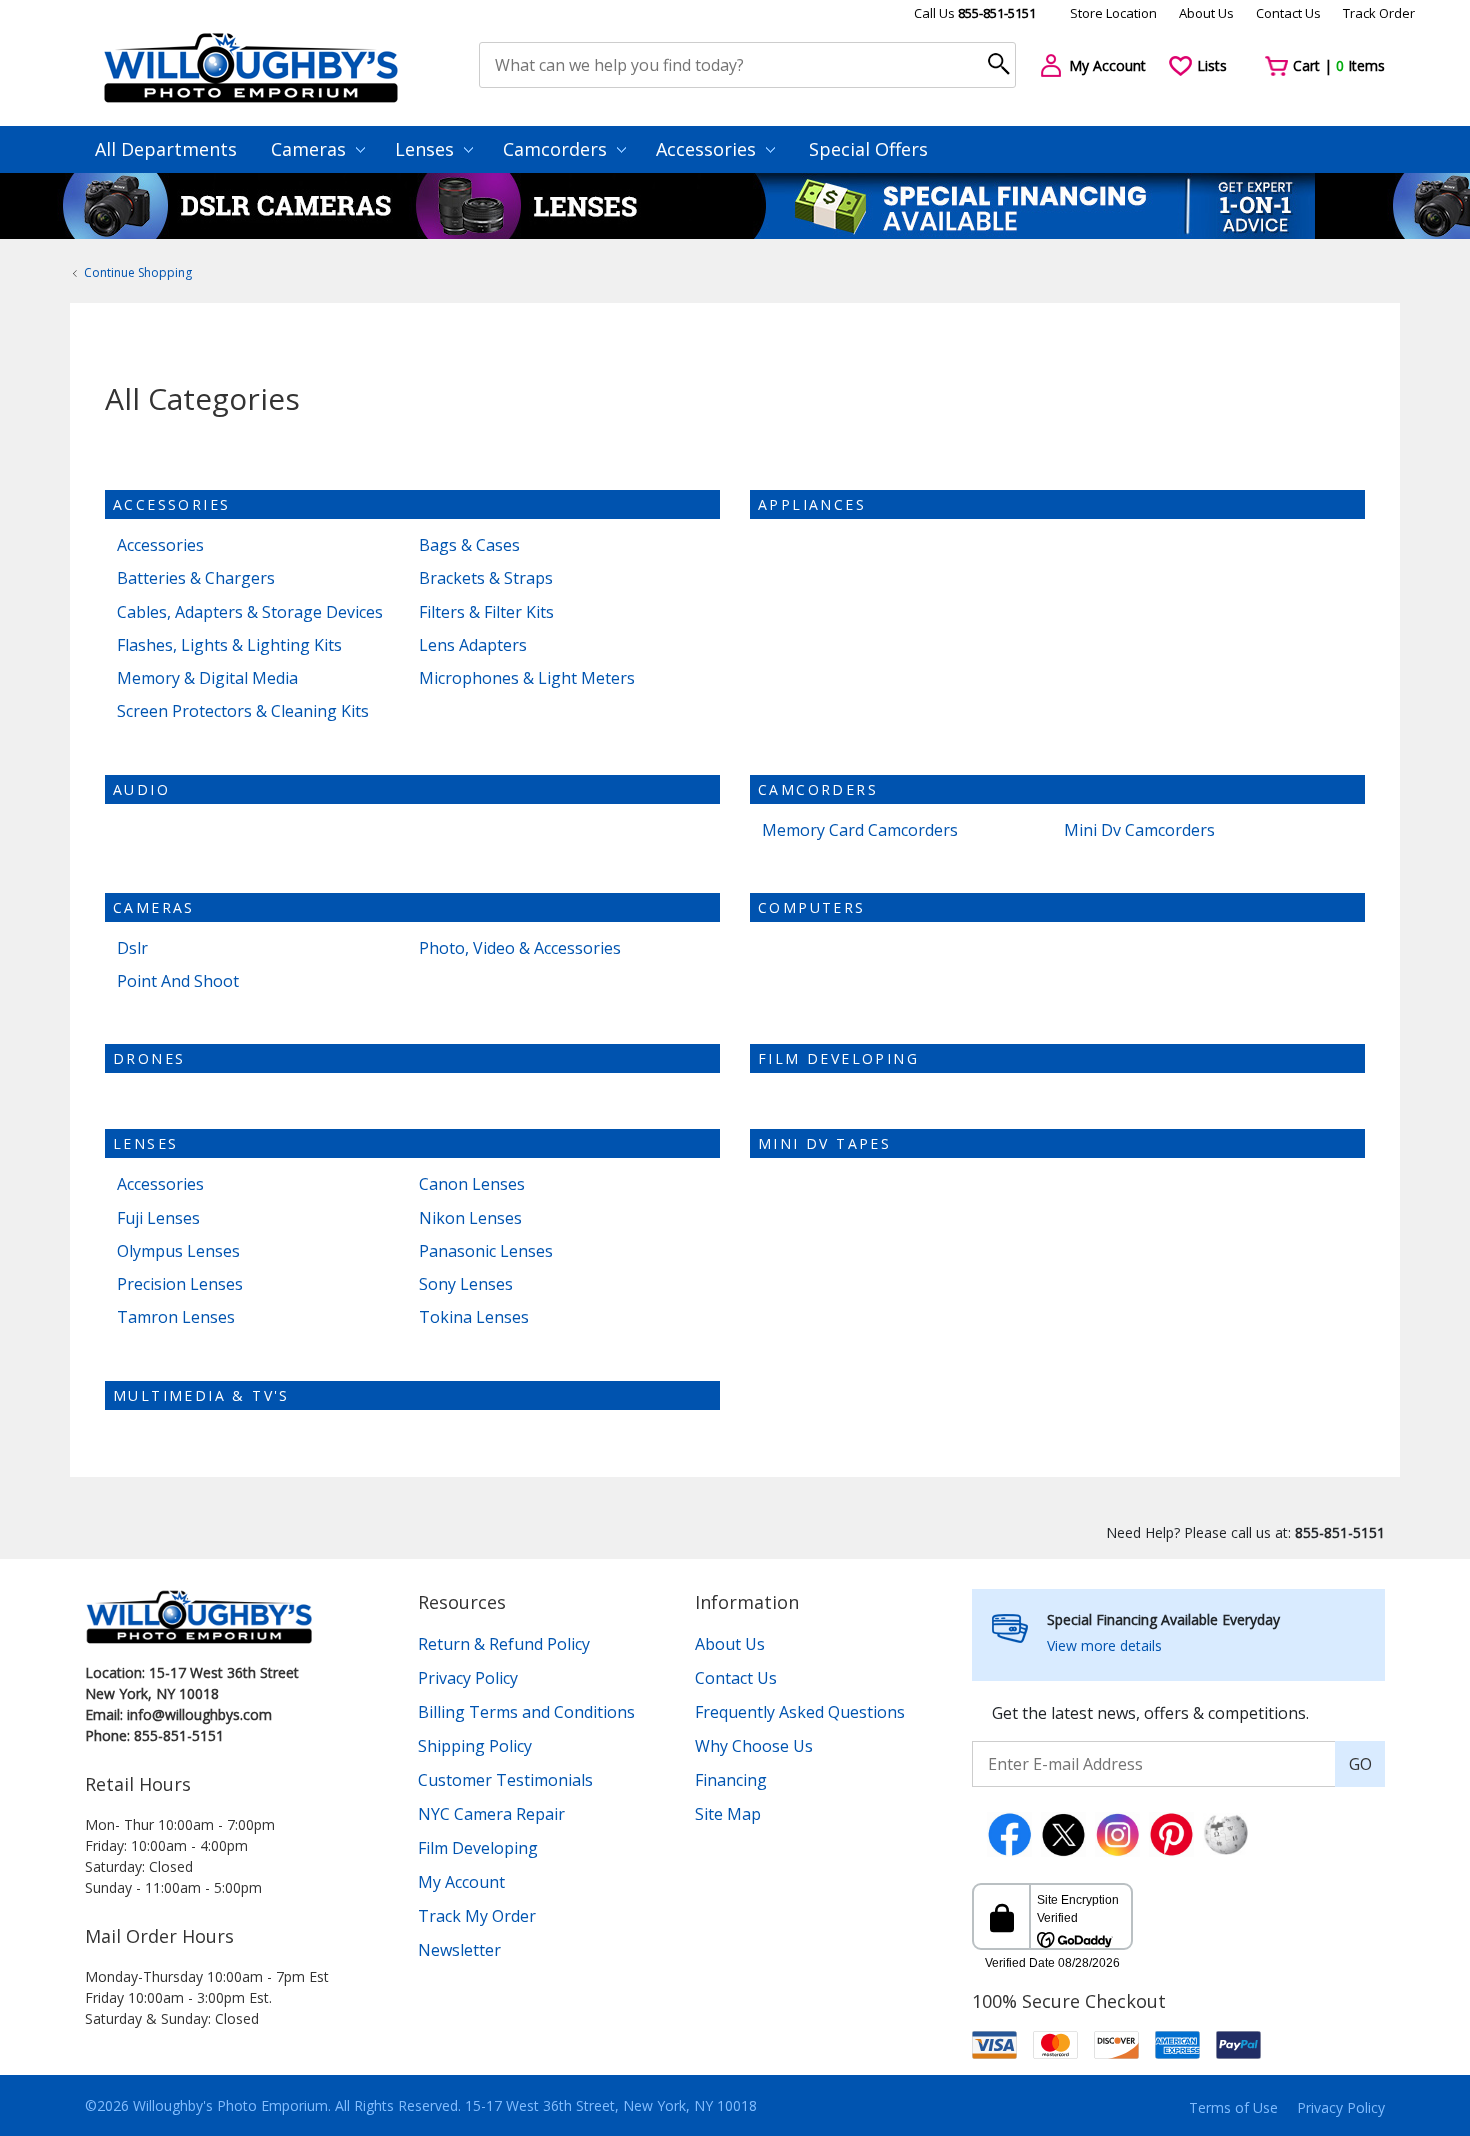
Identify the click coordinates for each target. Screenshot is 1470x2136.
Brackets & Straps (486, 578)
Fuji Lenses (158, 1218)
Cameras (311, 149)
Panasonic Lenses (486, 1251)
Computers (812, 907)
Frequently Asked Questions (800, 1712)
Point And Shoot (178, 981)
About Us (1206, 13)
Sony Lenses (466, 1284)
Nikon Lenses (470, 1218)
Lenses (427, 149)
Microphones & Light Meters (527, 678)
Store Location (1113, 13)
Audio (141, 789)
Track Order (1379, 13)
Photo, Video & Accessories (520, 948)
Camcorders (557, 149)
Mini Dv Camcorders (1139, 830)
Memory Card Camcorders (860, 830)
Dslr (132, 948)
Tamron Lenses (176, 1317)
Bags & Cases (469, 545)
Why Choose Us (754, 1746)
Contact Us (1288, 13)
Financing (731, 1780)
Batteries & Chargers (196, 578)
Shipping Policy (475, 1746)
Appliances (812, 504)
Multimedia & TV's (201, 1395)
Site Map (728, 1814)
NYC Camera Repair (491, 1814)
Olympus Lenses (178, 1251)
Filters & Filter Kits (486, 612)
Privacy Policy (468, 1678)
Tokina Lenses (474, 1317)
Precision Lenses (180, 1284)
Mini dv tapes (824, 1143)
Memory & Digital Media (207, 678)
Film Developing (838, 1058)
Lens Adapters (473, 645)
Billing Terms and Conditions (526, 1712)
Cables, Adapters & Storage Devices (250, 612)
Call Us (975, 13)
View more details (1104, 1645)
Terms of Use (1233, 2107)
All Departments (166, 149)
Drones (149, 1058)
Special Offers (868, 149)
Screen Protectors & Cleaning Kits (243, 711)
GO (1360, 1764)
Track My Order (477, 1916)
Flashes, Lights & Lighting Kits (229, 645)
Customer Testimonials (505, 1780)
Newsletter (459, 1950)
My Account (461, 1882)
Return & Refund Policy (504, 1644)
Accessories (708, 149)
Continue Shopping (138, 272)
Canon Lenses (472, 1184)
